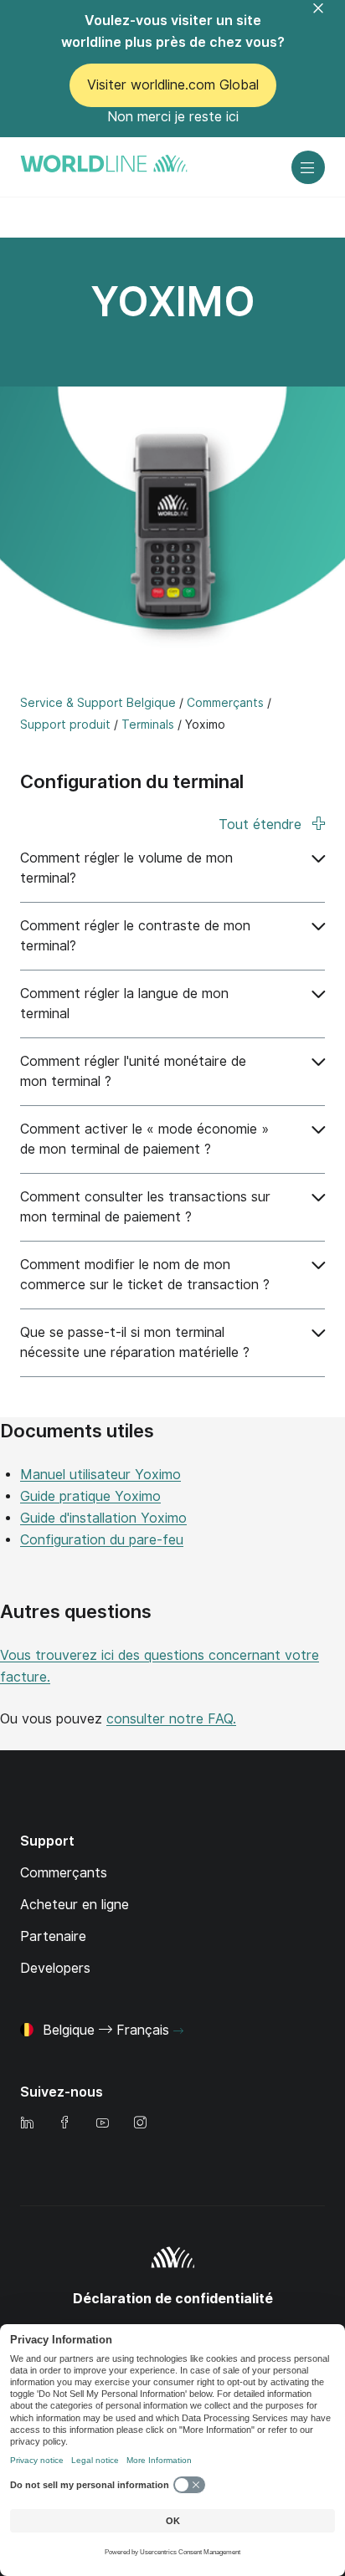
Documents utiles (77, 1431)
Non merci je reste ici (173, 117)
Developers (55, 1968)
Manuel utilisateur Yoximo (100, 1475)
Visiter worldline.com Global (173, 85)
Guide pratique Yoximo (90, 1496)
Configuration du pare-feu (102, 1540)
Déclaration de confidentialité (173, 2299)
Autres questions (76, 1611)
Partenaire (53, 1936)
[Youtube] (102, 2124)
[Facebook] (64, 2124)
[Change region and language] (178, 2031)
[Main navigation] (308, 167)
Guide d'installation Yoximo (103, 1518)
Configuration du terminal (132, 781)
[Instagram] (140, 2124)
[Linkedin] (27, 2124)
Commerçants (64, 1873)
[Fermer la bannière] (328, 18)
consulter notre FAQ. (171, 1719)
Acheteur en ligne (75, 1905)
